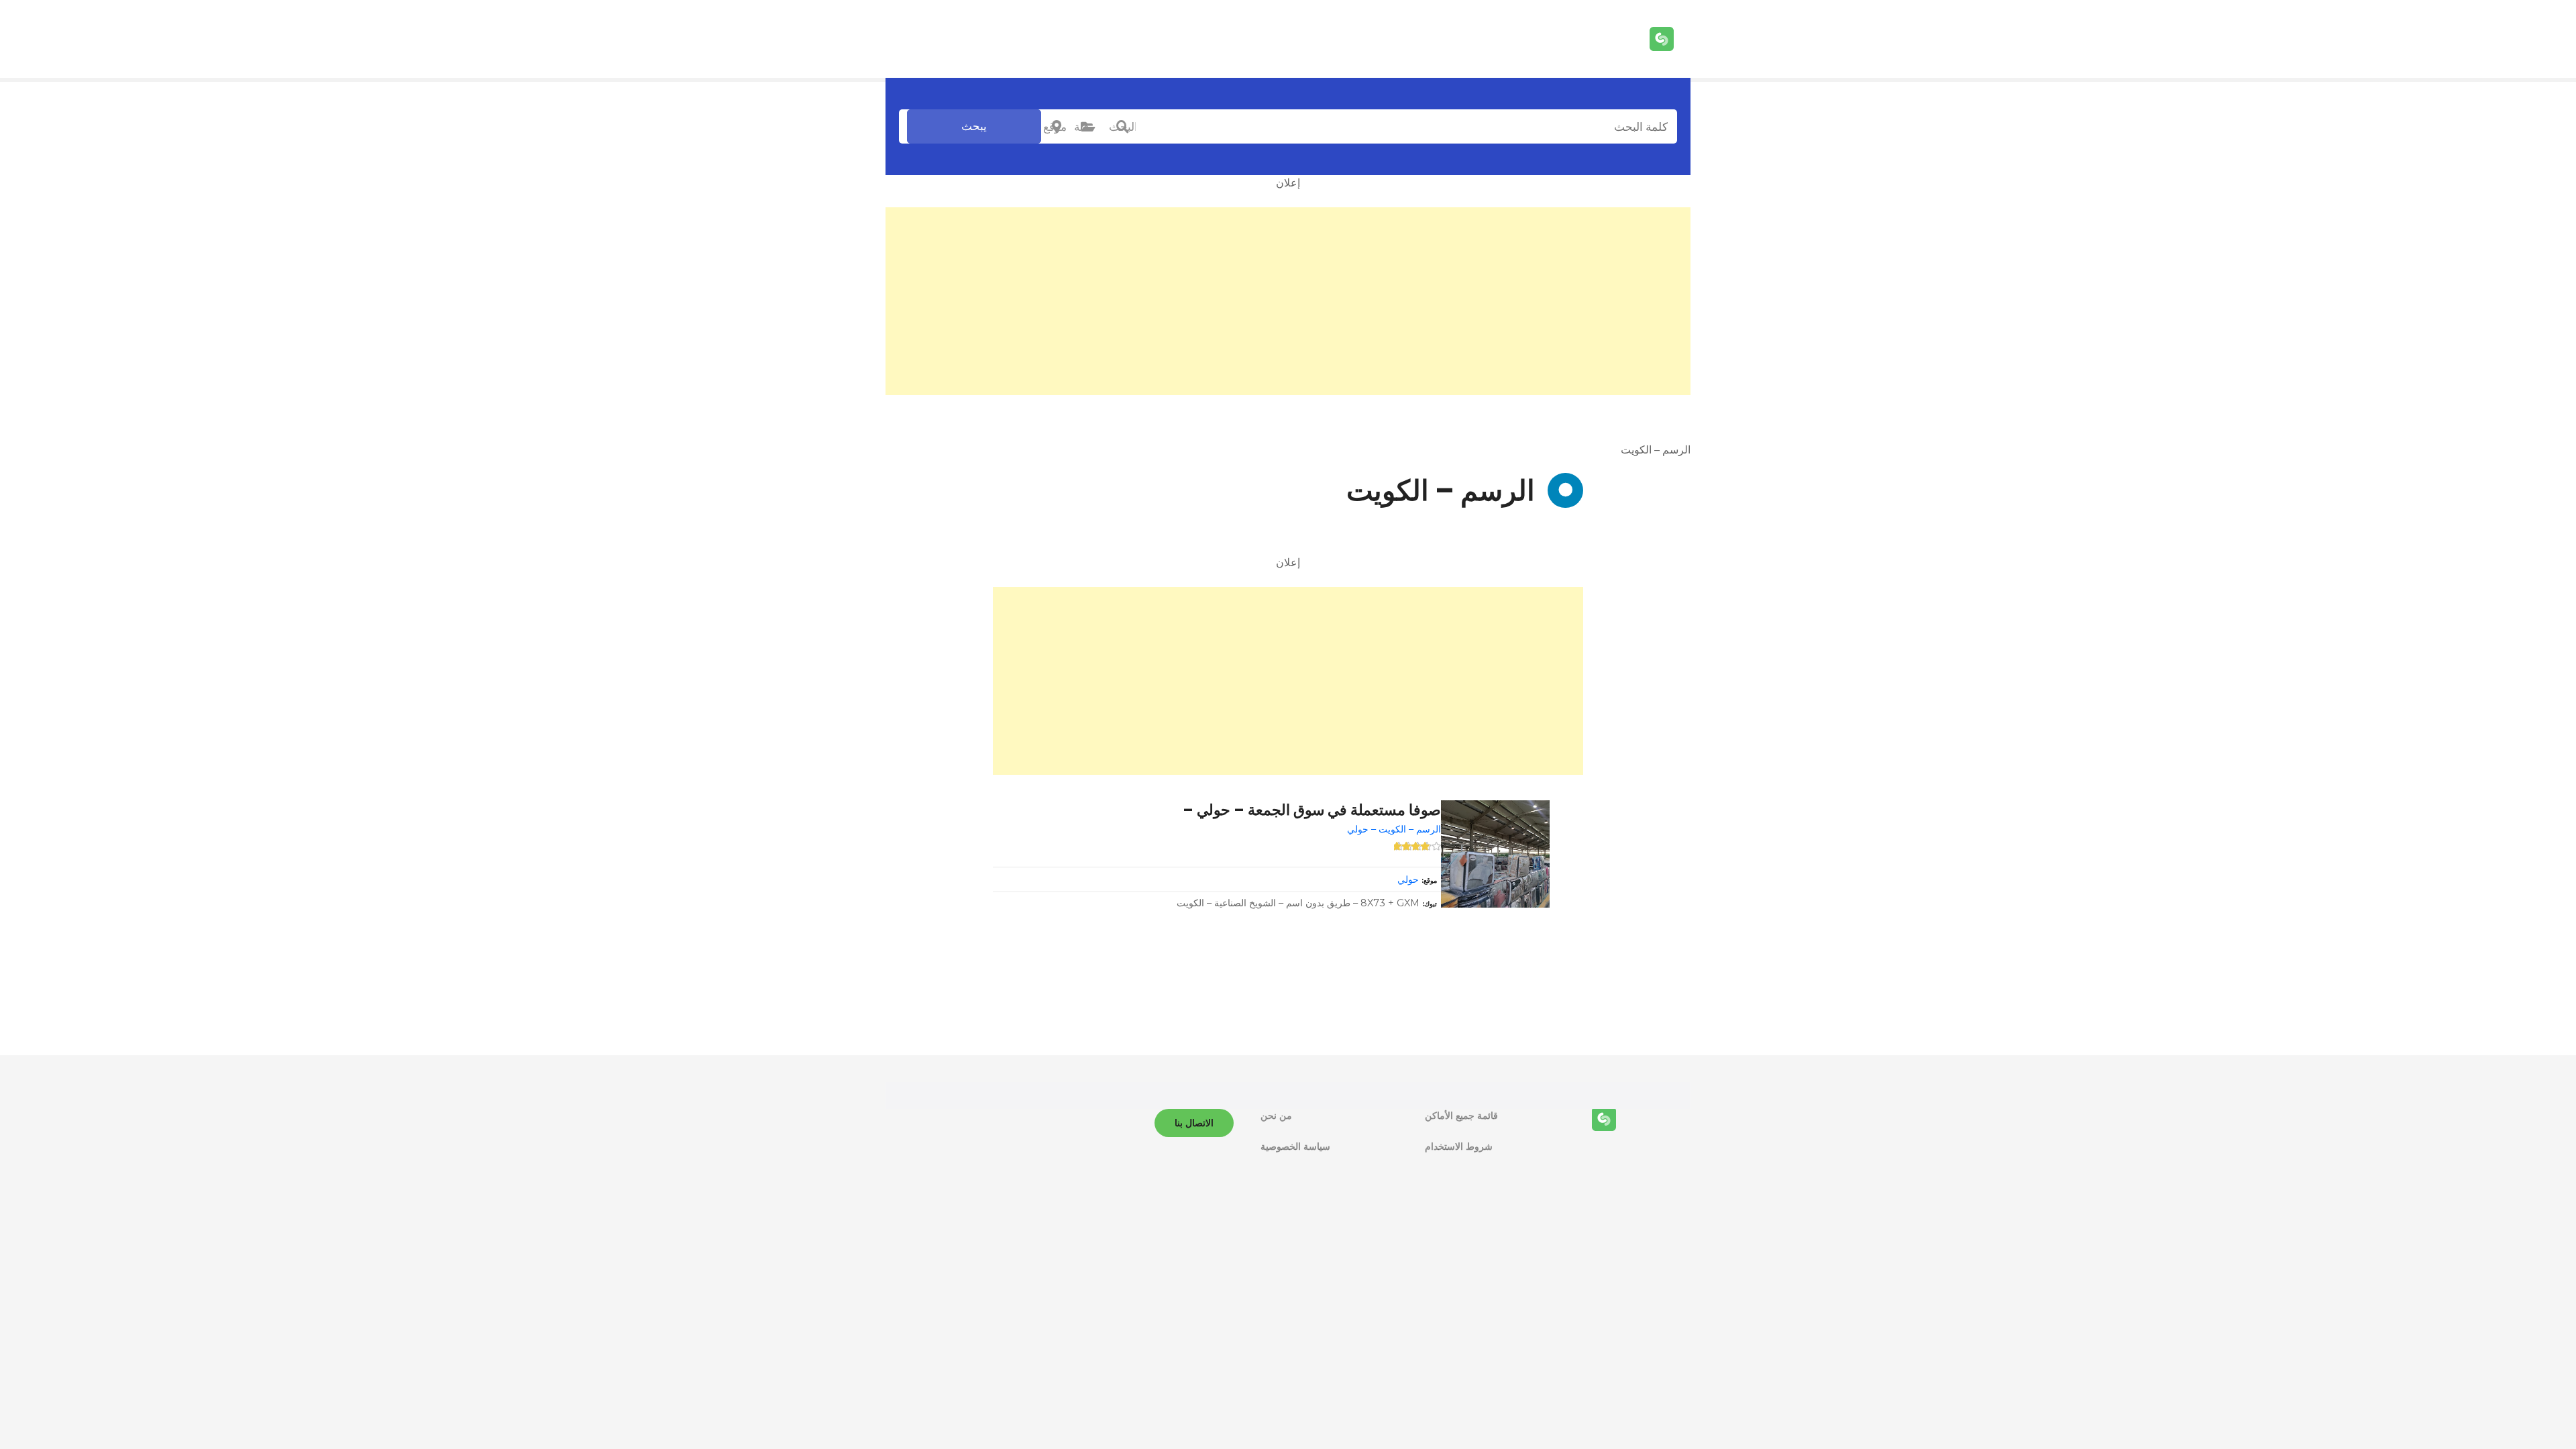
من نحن (1276, 1116)
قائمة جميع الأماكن (1461, 1116)
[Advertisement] (1288, 301)
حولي (1408, 879)
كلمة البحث (1122, 127)
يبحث (974, 126)
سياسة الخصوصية (1295, 1146)
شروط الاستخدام (1459, 1146)
